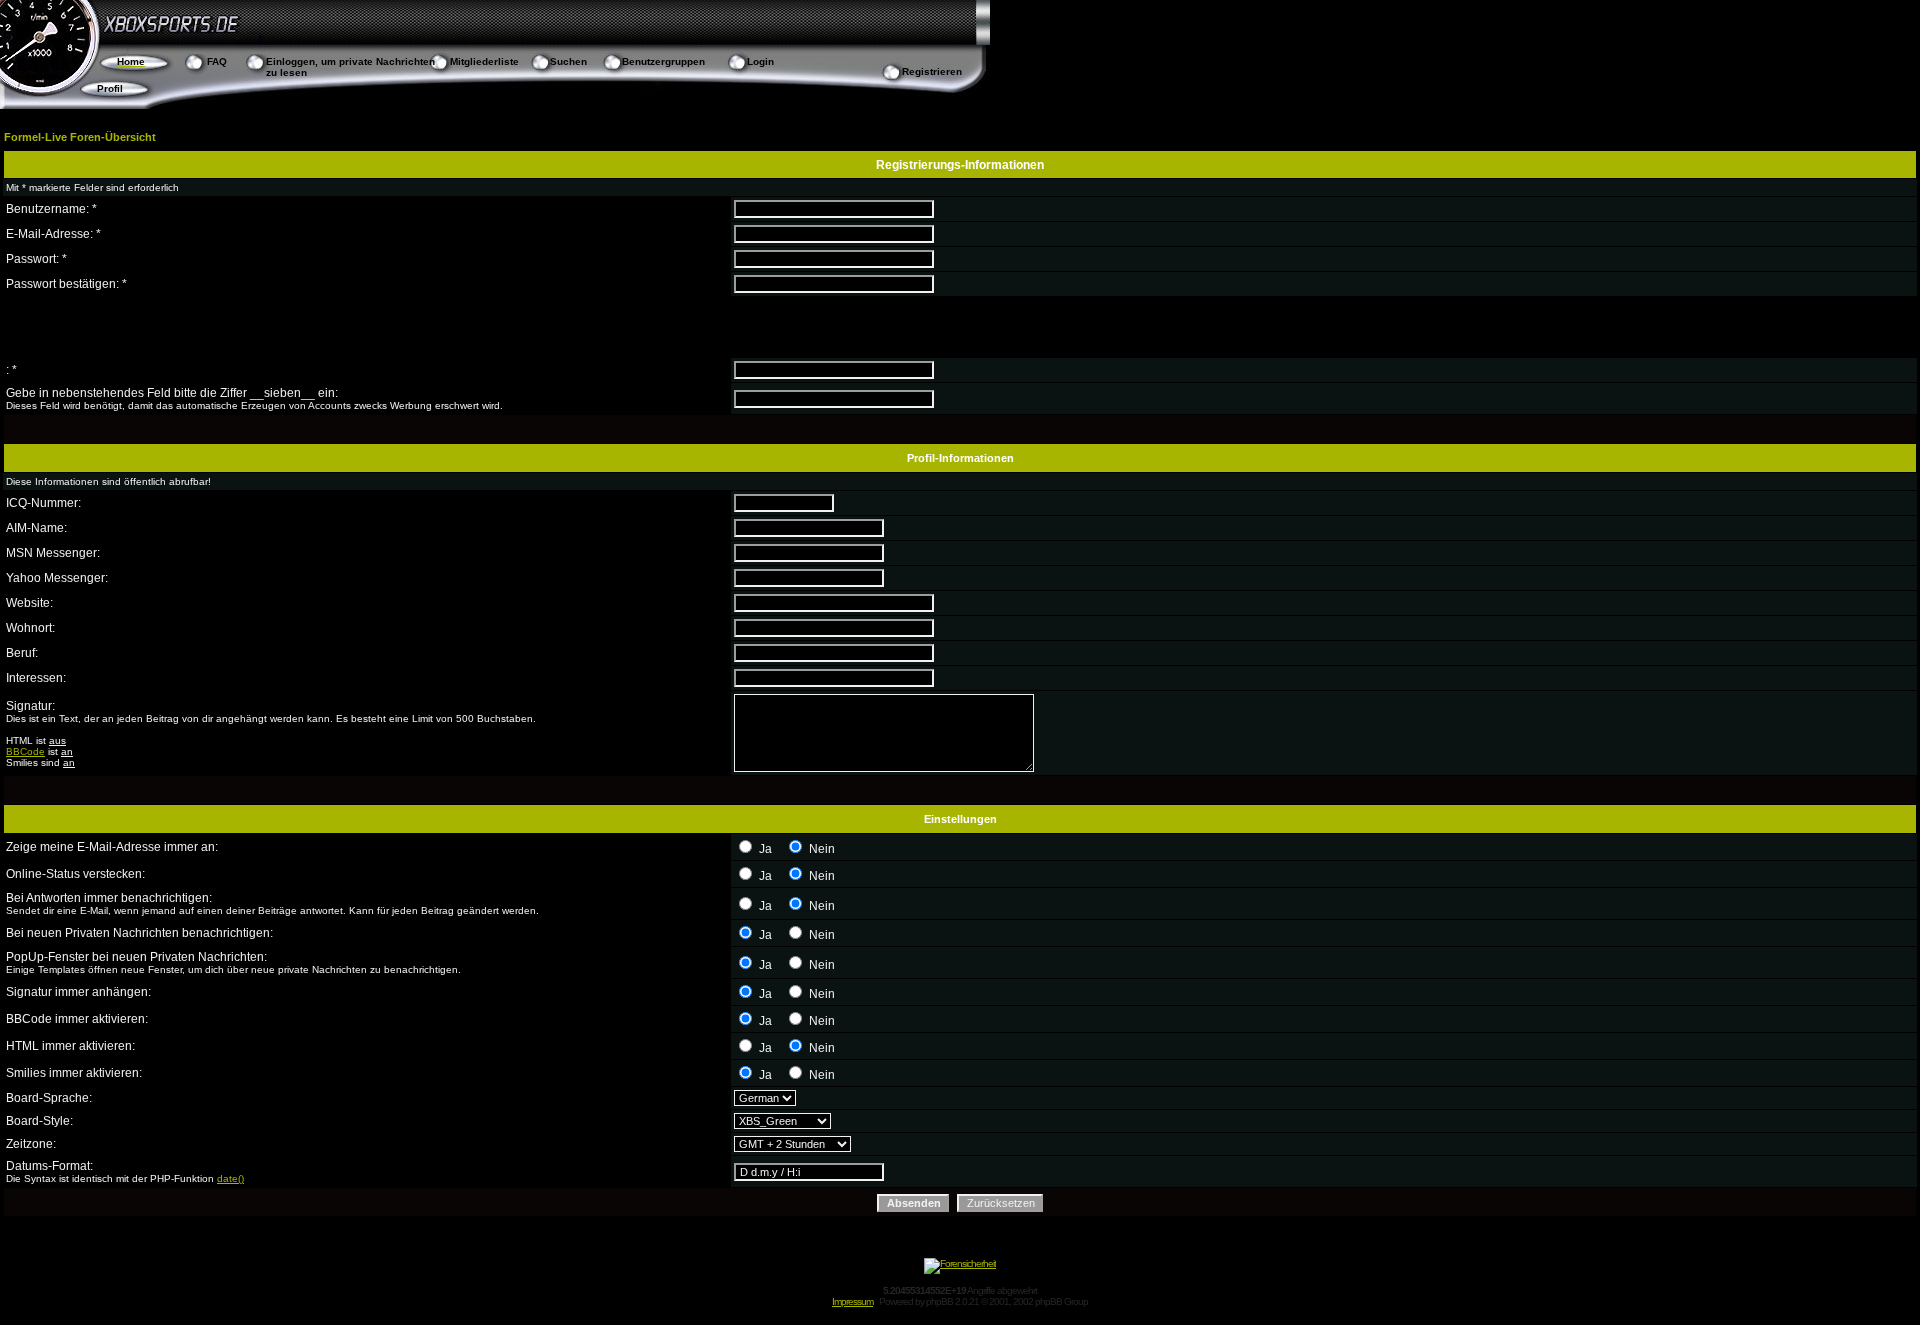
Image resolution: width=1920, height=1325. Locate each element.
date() (230, 1178)
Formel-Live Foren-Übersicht (80, 137)
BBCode (25, 751)
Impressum (852, 1301)
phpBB (939, 1301)
